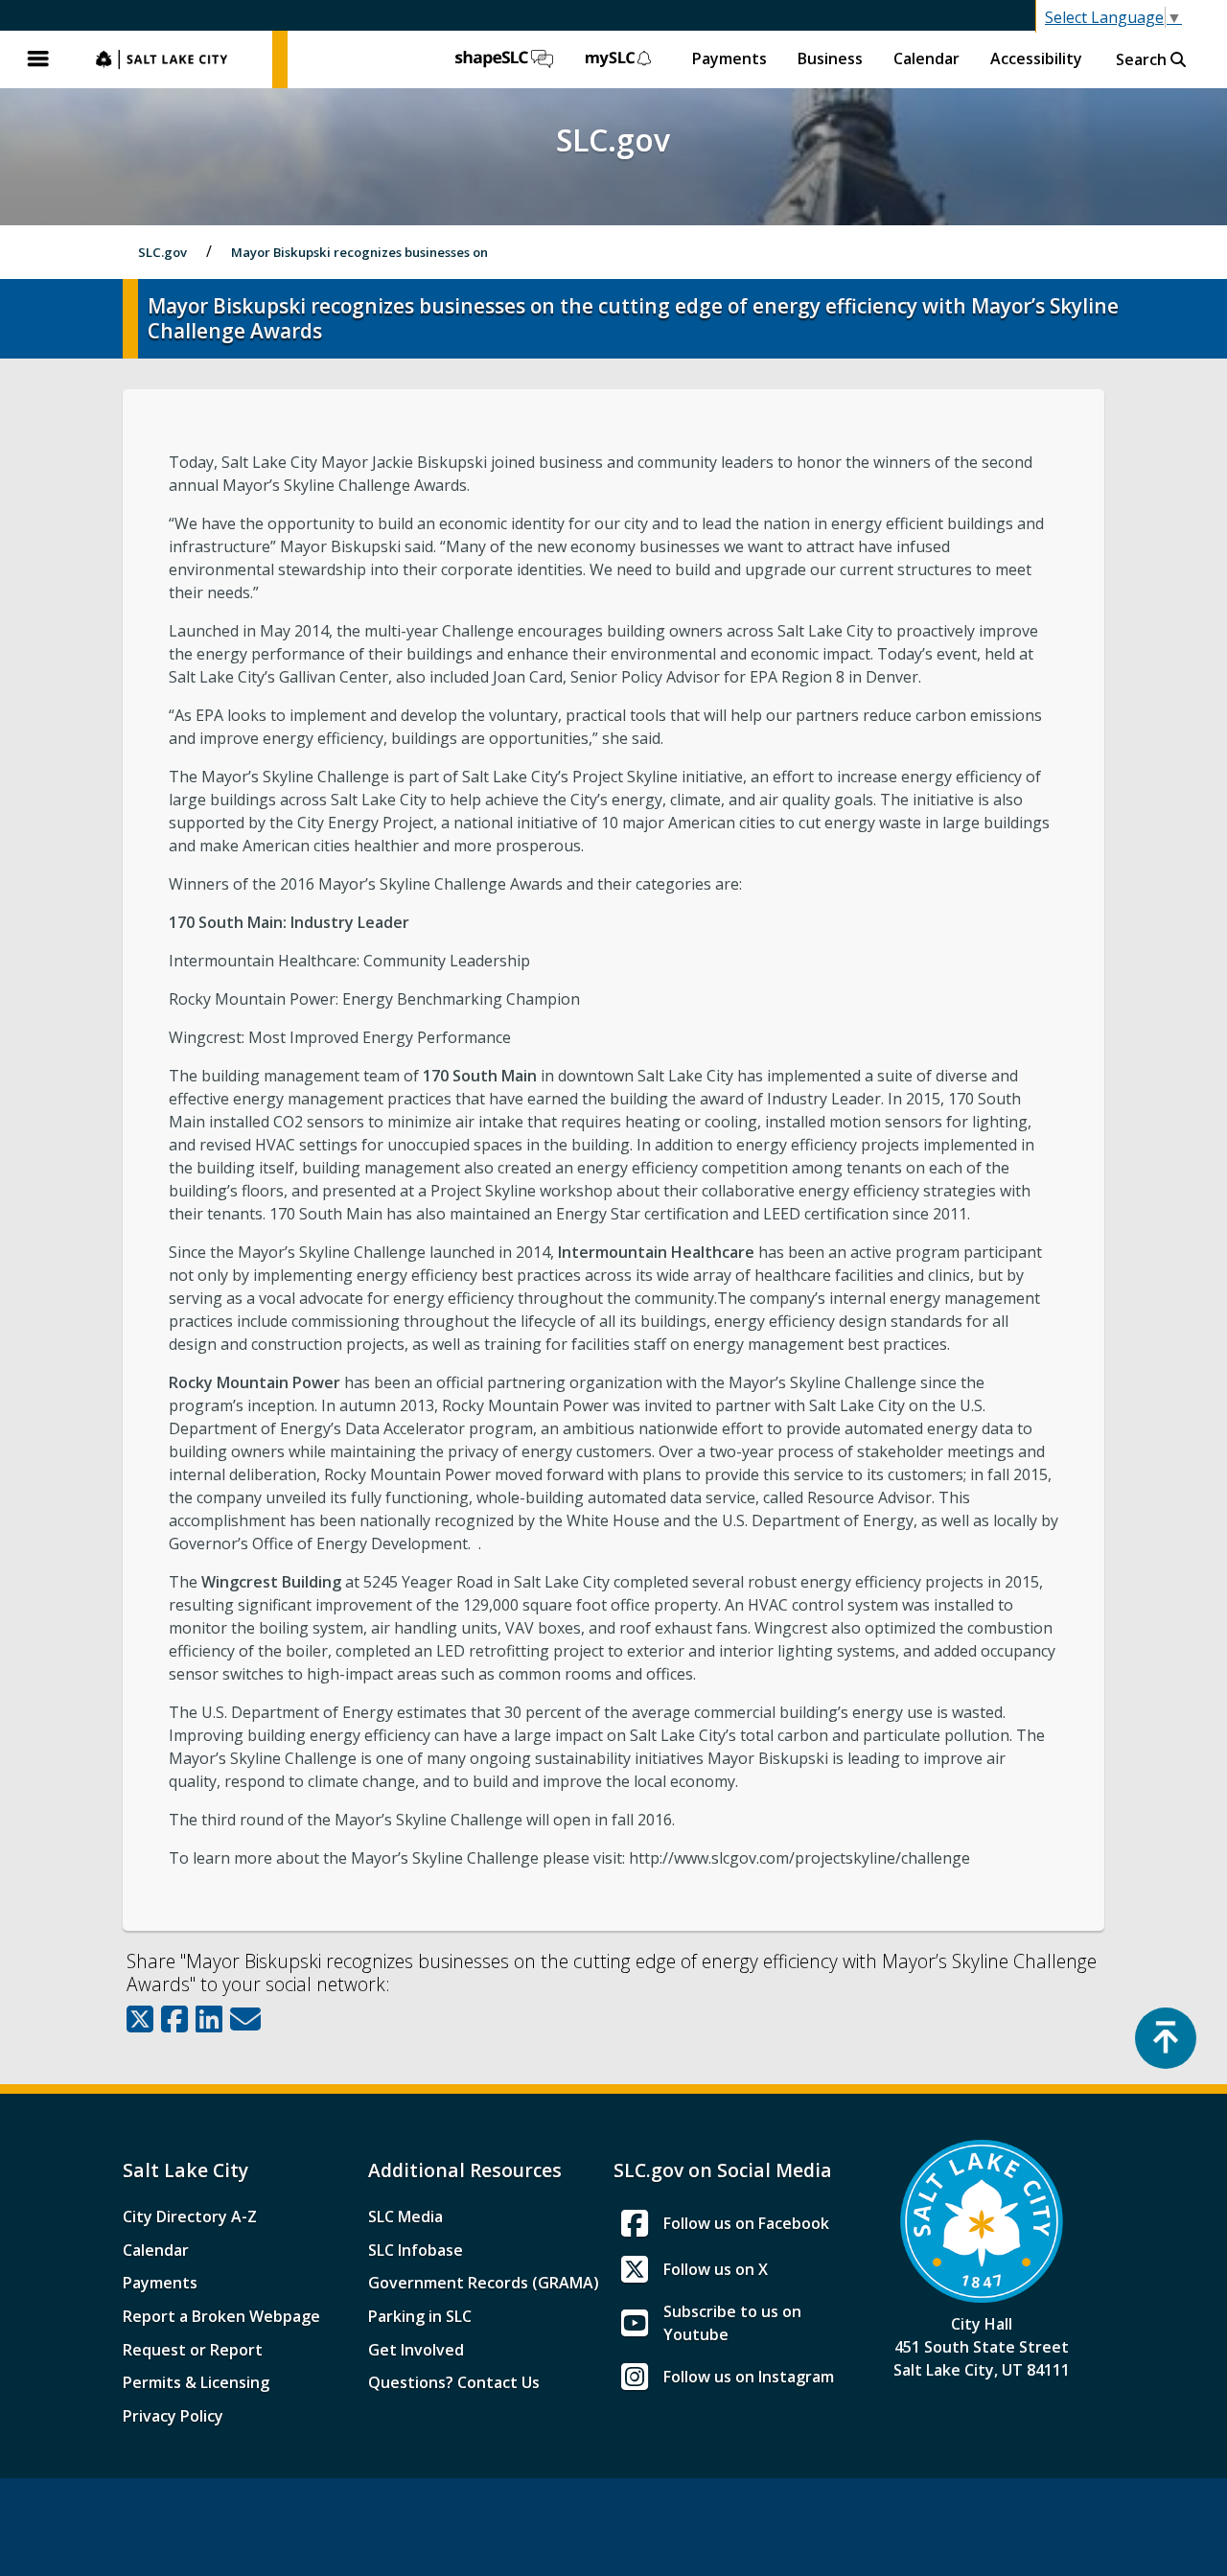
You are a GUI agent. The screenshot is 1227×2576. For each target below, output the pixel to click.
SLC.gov (174, 59)
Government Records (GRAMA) (484, 2283)
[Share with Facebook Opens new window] (174, 2019)
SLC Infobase (416, 2250)
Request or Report (193, 2350)
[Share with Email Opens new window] (245, 2019)
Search (1143, 59)
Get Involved (416, 2350)
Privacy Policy (173, 2416)
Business (830, 58)
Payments (729, 58)
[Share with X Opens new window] (140, 2019)
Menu (38, 59)
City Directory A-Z (190, 2216)
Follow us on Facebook (746, 2223)
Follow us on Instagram (749, 2377)
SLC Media (405, 2216)
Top (1166, 2038)
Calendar (926, 58)
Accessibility (1036, 58)
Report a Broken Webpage (221, 2316)
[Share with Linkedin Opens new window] (209, 2019)
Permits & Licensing (196, 2382)
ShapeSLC (504, 59)
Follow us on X (716, 2269)
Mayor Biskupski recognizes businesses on (359, 252)
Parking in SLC (420, 2316)
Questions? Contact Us (454, 2382)
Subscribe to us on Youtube (732, 2323)
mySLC (619, 59)
